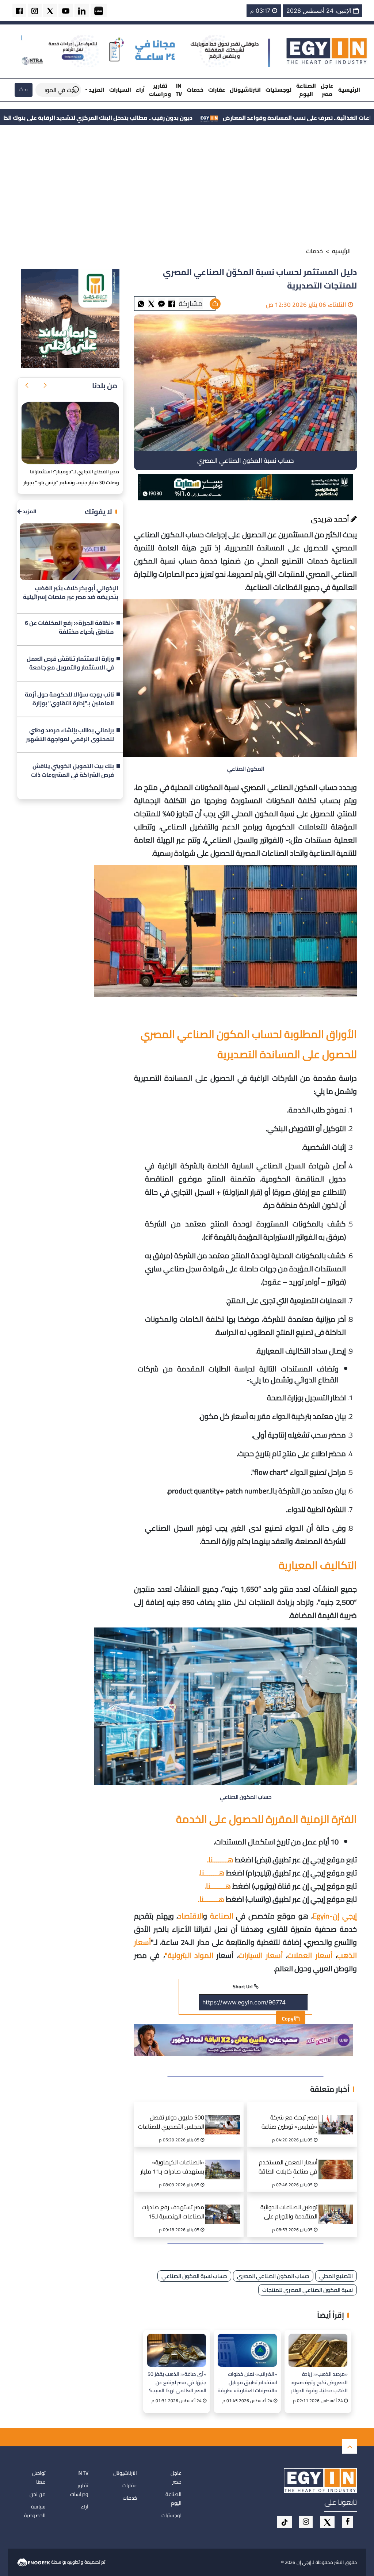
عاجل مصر (327, 90)
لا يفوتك (98, 512)
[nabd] (99, 10)
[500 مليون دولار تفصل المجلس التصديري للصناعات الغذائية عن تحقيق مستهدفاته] (225, 2115)
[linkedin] (82, 10)
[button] (45, 386)
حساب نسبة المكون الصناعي (194, 2276)
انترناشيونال (245, 90)
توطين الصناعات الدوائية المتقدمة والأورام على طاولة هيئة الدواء (289, 2213)
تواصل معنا (39, 2477)
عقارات (217, 90)
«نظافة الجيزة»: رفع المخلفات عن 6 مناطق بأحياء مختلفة (69, 627)
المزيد (29, 512)
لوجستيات (278, 90)
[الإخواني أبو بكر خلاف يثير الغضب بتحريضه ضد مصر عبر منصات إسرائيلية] (70, 552)
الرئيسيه (341, 251)
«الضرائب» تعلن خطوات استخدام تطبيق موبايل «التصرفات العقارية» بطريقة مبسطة (247, 2382)
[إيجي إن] (327, 51)
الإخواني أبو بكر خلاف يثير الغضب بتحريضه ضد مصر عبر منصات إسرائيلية (71, 593)
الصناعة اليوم (306, 90)
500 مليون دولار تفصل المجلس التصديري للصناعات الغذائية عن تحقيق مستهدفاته (171, 2123)
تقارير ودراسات (160, 90)
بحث (24, 89)
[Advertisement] (187, 187)
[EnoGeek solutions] (34, 2561)
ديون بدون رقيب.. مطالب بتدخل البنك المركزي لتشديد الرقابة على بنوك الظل (238, 118)
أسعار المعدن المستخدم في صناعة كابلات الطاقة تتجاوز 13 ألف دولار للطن (288, 2168)
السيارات (120, 90)
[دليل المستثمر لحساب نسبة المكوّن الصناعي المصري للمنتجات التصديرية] (161, 303)
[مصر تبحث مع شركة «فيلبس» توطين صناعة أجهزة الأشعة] (338, 2115)
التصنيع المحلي (336, 2276)
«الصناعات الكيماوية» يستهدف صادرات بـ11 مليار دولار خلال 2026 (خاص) (172, 2168)
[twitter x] (50, 10)
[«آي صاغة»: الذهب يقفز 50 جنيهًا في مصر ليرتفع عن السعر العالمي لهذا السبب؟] (177, 2350)
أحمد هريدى (331, 519)
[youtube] (66, 10)
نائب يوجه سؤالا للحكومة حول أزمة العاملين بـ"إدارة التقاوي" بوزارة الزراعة (69, 699)
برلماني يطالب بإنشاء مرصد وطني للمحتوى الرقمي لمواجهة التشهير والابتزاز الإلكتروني (70, 735)
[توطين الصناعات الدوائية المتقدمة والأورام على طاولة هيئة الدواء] (338, 2205)
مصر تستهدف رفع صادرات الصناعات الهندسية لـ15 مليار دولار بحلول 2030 (173, 2213)
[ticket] (285, 2522)
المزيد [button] (96, 90)
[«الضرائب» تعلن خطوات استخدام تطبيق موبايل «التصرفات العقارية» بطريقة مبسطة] (247, 2350)
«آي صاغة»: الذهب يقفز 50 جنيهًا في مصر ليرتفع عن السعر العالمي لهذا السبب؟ (177, 2382)
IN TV (179, 90)
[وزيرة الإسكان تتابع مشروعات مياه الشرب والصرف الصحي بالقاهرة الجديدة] (70, 433)
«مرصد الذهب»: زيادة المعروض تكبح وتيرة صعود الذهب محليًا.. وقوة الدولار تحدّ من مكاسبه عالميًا (319, 2382)
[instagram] (35, 10)
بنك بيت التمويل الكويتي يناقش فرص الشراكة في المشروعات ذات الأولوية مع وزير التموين (72, 771)
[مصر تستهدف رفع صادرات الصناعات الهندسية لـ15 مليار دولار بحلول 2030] (225, 2205)
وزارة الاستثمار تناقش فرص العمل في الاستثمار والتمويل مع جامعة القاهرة (70, 663)
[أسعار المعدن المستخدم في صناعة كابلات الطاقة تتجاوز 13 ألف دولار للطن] (338, 2160)
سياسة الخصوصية (35, 2511)
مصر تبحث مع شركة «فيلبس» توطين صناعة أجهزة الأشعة (289, 2123)
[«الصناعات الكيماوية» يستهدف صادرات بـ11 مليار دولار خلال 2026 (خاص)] (225, 2160)
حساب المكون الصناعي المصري (273, 2276)
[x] (327, 2522)
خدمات (195, 90)
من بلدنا (105, 386)
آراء (140, 90)
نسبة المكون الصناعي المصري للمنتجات (308, 2290)
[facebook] (19, 10)
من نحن (38, 2494)
